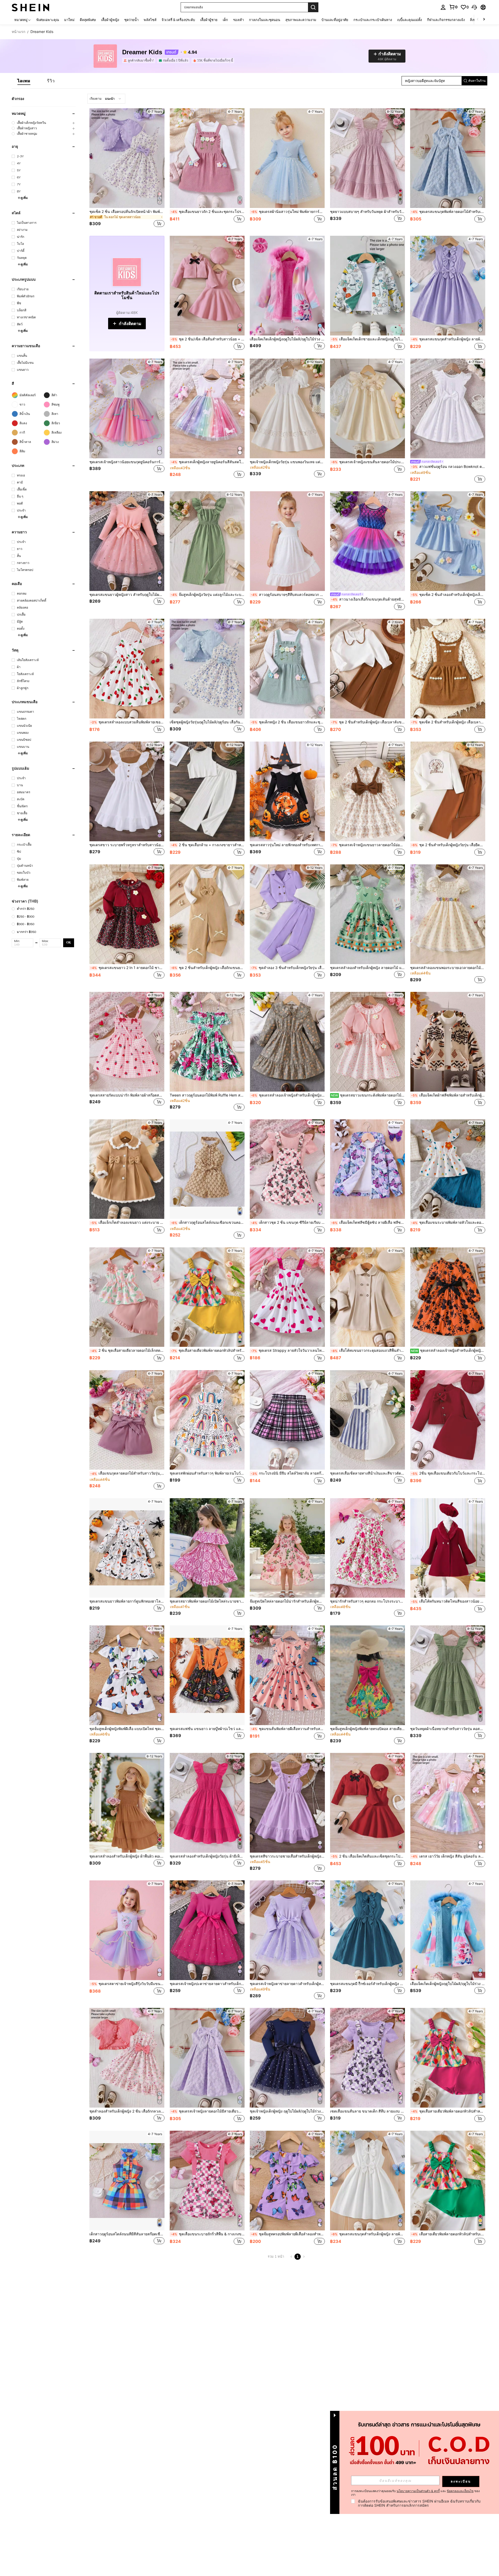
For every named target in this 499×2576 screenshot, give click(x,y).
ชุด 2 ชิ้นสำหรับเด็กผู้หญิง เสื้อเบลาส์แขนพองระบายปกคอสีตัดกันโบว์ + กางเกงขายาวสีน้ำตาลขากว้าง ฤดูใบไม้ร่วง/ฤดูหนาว (368, 722)
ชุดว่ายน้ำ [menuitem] (131, 20)
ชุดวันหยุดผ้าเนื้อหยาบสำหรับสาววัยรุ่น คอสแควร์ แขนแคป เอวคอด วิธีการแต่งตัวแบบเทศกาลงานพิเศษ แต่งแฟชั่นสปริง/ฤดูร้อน (448, 1729)
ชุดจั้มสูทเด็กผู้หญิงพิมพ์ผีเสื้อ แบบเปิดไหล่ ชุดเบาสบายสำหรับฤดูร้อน (127, 1729)
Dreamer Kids (142, 52)
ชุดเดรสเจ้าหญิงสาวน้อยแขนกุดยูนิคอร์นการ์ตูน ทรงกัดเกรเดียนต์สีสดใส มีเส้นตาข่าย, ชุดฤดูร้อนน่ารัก (127, 462)
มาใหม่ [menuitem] (69, 20)
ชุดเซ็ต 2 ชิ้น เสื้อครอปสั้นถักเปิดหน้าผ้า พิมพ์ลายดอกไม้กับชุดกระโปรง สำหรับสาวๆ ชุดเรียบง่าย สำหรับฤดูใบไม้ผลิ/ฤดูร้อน (127, 212)
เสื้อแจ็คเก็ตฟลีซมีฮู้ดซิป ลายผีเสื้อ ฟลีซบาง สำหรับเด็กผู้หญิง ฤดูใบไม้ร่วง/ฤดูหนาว (368, 1222)
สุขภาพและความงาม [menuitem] (301, 20)
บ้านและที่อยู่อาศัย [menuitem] (335, 20)
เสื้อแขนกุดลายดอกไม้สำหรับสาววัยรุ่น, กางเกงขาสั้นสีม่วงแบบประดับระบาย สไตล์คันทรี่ (127, 1473)
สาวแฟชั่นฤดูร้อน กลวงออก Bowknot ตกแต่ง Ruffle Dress (448, 467)
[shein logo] (31, 7)
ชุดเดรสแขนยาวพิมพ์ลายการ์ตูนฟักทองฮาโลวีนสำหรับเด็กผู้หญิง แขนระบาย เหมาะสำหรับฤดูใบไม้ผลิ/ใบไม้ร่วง (127, 1601)
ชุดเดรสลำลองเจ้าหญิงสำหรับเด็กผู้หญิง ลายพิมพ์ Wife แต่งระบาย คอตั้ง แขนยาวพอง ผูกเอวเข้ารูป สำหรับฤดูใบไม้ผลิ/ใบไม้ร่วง (448, 1350)
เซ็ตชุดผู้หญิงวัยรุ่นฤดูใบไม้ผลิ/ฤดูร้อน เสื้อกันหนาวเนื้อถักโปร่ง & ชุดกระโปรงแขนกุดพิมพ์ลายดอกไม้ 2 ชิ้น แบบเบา (207, 722)
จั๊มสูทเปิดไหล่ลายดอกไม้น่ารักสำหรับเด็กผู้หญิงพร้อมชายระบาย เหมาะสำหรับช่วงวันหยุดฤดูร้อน (287, 1601)
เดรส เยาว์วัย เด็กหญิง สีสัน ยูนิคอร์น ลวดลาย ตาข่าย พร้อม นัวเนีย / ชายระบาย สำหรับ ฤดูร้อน (448, 1856)
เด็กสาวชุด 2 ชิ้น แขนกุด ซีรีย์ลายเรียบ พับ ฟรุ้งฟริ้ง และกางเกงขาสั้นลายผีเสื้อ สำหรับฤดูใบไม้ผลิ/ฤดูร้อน (288, 1222)
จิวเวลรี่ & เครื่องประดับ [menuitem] (178, 20)
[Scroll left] (478, 20)
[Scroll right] (484, 20)
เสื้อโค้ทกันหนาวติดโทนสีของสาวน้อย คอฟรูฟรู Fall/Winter (448, 1601)
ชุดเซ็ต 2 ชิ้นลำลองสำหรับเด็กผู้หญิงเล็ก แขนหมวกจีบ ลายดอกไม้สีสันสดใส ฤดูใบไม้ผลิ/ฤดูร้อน (448, 595)
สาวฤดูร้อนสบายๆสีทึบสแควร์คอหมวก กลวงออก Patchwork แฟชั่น (288, 595)
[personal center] (443, 7)
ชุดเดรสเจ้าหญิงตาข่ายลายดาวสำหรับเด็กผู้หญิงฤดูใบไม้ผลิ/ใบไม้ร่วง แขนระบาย (287, 1984)
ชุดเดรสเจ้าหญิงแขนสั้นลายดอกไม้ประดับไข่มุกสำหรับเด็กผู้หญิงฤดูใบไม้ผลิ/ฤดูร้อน (368, 462)
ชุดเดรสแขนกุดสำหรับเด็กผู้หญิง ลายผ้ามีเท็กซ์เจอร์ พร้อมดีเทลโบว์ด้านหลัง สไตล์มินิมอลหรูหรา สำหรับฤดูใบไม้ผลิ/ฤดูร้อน (448, 339)
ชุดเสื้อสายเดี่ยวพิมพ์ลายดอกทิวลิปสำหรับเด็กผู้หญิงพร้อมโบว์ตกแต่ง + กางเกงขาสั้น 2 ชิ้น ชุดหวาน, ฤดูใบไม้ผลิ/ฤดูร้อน (208, 1350)
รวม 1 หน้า (276, 2256)
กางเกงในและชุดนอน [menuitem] (265, 20)
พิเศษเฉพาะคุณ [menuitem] (48, 20)
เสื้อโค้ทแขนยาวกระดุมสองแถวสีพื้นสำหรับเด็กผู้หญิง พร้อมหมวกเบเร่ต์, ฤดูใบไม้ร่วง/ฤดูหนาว (368, 1350)
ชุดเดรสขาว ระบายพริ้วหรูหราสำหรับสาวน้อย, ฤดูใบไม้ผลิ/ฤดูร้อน (127, 845)
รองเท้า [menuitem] (238, 20)
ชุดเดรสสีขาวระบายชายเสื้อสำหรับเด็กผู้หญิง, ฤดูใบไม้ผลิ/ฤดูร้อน (287, 1856)
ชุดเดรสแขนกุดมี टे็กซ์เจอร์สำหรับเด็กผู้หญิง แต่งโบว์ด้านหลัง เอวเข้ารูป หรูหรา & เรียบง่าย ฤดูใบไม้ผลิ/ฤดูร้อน (368, 1984)
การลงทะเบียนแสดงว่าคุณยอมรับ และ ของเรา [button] (415, 2493)
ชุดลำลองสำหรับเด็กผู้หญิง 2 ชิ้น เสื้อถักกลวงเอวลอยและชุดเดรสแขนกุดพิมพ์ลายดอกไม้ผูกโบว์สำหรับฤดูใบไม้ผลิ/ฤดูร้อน (127, 2111)
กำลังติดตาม (130, 324)
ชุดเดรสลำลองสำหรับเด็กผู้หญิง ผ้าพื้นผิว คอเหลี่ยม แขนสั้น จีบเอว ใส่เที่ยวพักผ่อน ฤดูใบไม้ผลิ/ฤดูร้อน (127, 1856)
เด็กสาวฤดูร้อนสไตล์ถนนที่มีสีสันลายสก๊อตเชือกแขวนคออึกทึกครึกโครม (127, 2234)
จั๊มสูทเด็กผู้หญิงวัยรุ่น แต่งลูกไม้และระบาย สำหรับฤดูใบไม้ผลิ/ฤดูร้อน (208, 595)
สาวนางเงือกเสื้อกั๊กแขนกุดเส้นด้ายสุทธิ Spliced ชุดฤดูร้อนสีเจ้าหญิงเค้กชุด (368, 599)
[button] (474, 7)
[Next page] (304, 2257)
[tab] (24, 81)
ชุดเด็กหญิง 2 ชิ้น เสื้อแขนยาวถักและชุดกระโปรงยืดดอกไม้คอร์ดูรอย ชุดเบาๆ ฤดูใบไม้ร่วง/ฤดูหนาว (288, 722)
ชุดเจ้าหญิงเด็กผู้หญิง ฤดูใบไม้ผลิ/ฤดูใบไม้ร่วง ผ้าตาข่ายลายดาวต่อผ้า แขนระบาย (287, 2111)
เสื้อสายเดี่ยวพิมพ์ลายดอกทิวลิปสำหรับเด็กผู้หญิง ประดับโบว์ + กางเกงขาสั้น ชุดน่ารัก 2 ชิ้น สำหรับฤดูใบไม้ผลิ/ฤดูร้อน (448, 2234)
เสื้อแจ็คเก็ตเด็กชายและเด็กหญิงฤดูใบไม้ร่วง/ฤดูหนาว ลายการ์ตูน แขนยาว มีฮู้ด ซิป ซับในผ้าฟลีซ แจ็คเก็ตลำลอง (368, 339)
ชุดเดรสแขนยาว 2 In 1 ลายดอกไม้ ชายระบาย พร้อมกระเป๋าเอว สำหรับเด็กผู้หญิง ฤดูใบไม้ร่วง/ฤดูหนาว (127, 968)
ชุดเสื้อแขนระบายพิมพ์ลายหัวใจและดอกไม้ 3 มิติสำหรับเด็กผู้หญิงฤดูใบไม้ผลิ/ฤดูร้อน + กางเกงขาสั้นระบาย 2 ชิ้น (448, 1222)
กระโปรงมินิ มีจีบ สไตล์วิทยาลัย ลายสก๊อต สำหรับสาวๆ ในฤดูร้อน (288, 1473)
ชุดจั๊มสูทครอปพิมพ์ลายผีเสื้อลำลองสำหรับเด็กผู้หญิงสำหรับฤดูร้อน (288, 2234)
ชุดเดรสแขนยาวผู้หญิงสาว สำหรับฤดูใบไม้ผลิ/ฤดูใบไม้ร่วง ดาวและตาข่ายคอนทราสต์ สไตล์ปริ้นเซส (127, 595)
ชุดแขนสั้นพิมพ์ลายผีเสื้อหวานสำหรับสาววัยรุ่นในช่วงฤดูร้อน (288, 1729)
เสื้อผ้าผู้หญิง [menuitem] (110, 20)
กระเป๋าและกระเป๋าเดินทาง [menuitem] (373, 20)
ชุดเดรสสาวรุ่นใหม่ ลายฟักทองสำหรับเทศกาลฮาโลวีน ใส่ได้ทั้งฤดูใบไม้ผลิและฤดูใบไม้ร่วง (287, 845)
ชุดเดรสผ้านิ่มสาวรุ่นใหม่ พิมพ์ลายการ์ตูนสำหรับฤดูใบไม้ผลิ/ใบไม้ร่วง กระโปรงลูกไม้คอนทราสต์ (288, 212)
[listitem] (140, 60)
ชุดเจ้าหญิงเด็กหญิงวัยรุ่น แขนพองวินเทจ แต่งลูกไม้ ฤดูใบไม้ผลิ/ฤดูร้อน (287, 462)
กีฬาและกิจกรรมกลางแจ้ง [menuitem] (446, 20)
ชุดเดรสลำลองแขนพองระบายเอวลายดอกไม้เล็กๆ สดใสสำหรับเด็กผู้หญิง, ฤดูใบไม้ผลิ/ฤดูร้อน (448, 968)
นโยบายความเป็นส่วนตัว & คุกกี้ (418, 2491)
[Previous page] (291, 2257)
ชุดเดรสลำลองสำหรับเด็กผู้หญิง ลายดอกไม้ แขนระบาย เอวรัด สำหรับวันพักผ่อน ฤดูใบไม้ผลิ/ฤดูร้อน (368, 968)
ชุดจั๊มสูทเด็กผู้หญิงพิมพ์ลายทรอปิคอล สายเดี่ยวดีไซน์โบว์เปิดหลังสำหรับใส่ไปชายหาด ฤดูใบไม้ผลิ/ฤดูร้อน (368, 1729)
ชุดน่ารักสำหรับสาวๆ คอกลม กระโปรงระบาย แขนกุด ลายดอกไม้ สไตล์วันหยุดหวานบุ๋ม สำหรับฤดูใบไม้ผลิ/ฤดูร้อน (368, 1601)
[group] (44, 123)
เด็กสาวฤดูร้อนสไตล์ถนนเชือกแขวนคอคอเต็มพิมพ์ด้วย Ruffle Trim (208, 1222)
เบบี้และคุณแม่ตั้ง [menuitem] (409, 20)
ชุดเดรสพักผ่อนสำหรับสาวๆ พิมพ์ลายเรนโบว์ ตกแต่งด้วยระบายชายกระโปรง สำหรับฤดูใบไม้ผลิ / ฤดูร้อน (207, 1473)
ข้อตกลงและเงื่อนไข (460, 2491)
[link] (453, 7)
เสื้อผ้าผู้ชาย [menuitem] (209, 20)
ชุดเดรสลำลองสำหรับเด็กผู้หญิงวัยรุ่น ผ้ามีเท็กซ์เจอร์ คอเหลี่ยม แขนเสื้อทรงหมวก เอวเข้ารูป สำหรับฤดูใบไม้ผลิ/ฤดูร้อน (207, 1856)
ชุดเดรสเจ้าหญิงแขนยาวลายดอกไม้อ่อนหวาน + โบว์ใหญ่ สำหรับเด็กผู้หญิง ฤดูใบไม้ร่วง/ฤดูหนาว (368, 845)
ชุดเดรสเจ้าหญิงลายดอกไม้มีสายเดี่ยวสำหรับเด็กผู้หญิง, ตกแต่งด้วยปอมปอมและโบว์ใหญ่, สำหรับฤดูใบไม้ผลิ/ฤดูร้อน (208, 2111)
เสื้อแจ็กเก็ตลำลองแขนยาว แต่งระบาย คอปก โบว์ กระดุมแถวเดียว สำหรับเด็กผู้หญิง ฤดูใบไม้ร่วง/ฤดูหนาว (127, 1222)
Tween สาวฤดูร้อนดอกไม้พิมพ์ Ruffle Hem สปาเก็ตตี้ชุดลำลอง (207, 1095)
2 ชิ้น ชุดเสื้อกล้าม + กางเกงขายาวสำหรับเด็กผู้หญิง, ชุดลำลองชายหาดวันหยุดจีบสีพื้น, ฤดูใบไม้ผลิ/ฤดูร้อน (208, 845)
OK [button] (69, 943)
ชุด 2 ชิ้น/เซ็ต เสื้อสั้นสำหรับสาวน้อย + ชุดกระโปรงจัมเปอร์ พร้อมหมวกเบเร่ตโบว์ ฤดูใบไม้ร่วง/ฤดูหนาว (208, 339)
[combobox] (106, 99)
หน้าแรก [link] (18, 32)
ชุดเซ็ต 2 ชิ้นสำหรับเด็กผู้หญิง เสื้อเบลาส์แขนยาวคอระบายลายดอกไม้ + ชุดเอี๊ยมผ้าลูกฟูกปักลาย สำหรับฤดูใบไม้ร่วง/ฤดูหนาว (448, 722)
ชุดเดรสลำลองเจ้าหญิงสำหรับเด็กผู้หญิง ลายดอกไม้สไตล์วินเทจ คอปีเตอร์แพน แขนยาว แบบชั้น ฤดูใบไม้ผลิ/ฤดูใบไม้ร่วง (288, 1095)
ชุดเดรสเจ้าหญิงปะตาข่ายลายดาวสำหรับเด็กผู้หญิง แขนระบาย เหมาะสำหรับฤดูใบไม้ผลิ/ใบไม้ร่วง (207, 1984)
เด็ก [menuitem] (225, 20)
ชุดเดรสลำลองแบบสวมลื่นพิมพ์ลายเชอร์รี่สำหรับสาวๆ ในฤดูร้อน (127, 722)
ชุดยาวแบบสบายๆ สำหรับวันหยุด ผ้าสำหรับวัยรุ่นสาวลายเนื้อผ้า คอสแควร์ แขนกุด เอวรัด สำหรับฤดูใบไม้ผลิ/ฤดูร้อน (368, 212)
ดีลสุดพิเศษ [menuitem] (88, 20)
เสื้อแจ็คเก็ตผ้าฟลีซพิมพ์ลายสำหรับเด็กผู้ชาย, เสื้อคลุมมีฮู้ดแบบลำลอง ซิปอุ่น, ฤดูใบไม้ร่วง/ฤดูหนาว (448, 1095)
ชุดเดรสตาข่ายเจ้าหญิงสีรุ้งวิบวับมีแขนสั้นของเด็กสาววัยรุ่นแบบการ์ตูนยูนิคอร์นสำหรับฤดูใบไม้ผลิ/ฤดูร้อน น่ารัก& (127, 1984)
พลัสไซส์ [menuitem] (150, 20)
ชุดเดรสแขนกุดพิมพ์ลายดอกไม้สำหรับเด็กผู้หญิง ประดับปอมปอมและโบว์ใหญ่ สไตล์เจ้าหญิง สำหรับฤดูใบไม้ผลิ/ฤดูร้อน (448, 212)
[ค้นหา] (313, 7)
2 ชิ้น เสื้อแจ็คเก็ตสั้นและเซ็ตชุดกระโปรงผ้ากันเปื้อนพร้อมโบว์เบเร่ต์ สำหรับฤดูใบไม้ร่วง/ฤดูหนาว (368, 1856)
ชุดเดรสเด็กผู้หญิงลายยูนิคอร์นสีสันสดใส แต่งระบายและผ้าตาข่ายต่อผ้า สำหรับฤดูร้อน (208, 462)
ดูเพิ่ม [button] (24, 198)
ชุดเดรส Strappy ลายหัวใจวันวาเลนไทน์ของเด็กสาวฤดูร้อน (288, 1350)
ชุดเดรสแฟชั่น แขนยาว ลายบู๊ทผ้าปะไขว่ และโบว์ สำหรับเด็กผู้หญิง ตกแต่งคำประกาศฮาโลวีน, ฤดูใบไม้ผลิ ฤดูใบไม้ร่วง (207, 1729)
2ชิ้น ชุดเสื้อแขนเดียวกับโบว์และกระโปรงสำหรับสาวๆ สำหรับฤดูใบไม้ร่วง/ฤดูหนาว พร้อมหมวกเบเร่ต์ (448, 1473)
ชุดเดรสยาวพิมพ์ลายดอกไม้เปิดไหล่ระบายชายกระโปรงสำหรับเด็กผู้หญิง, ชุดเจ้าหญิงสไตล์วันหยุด (207, 1601)
